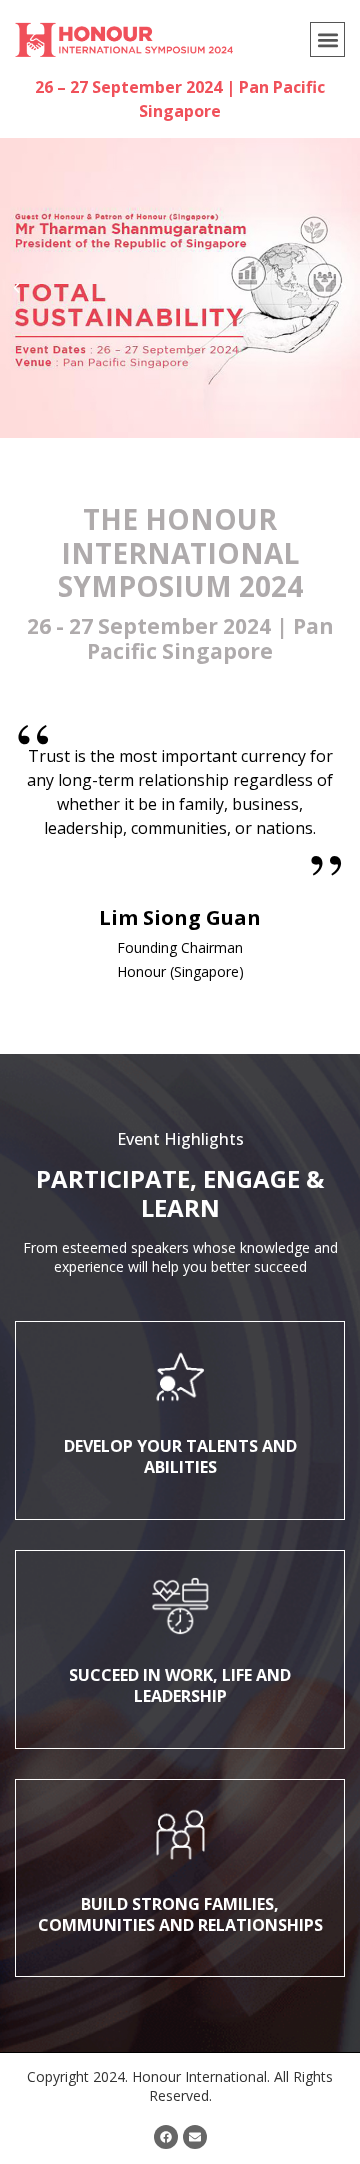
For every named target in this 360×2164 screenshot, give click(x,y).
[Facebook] (166, 2137)
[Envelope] (195, 2137)
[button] (327, 39)
